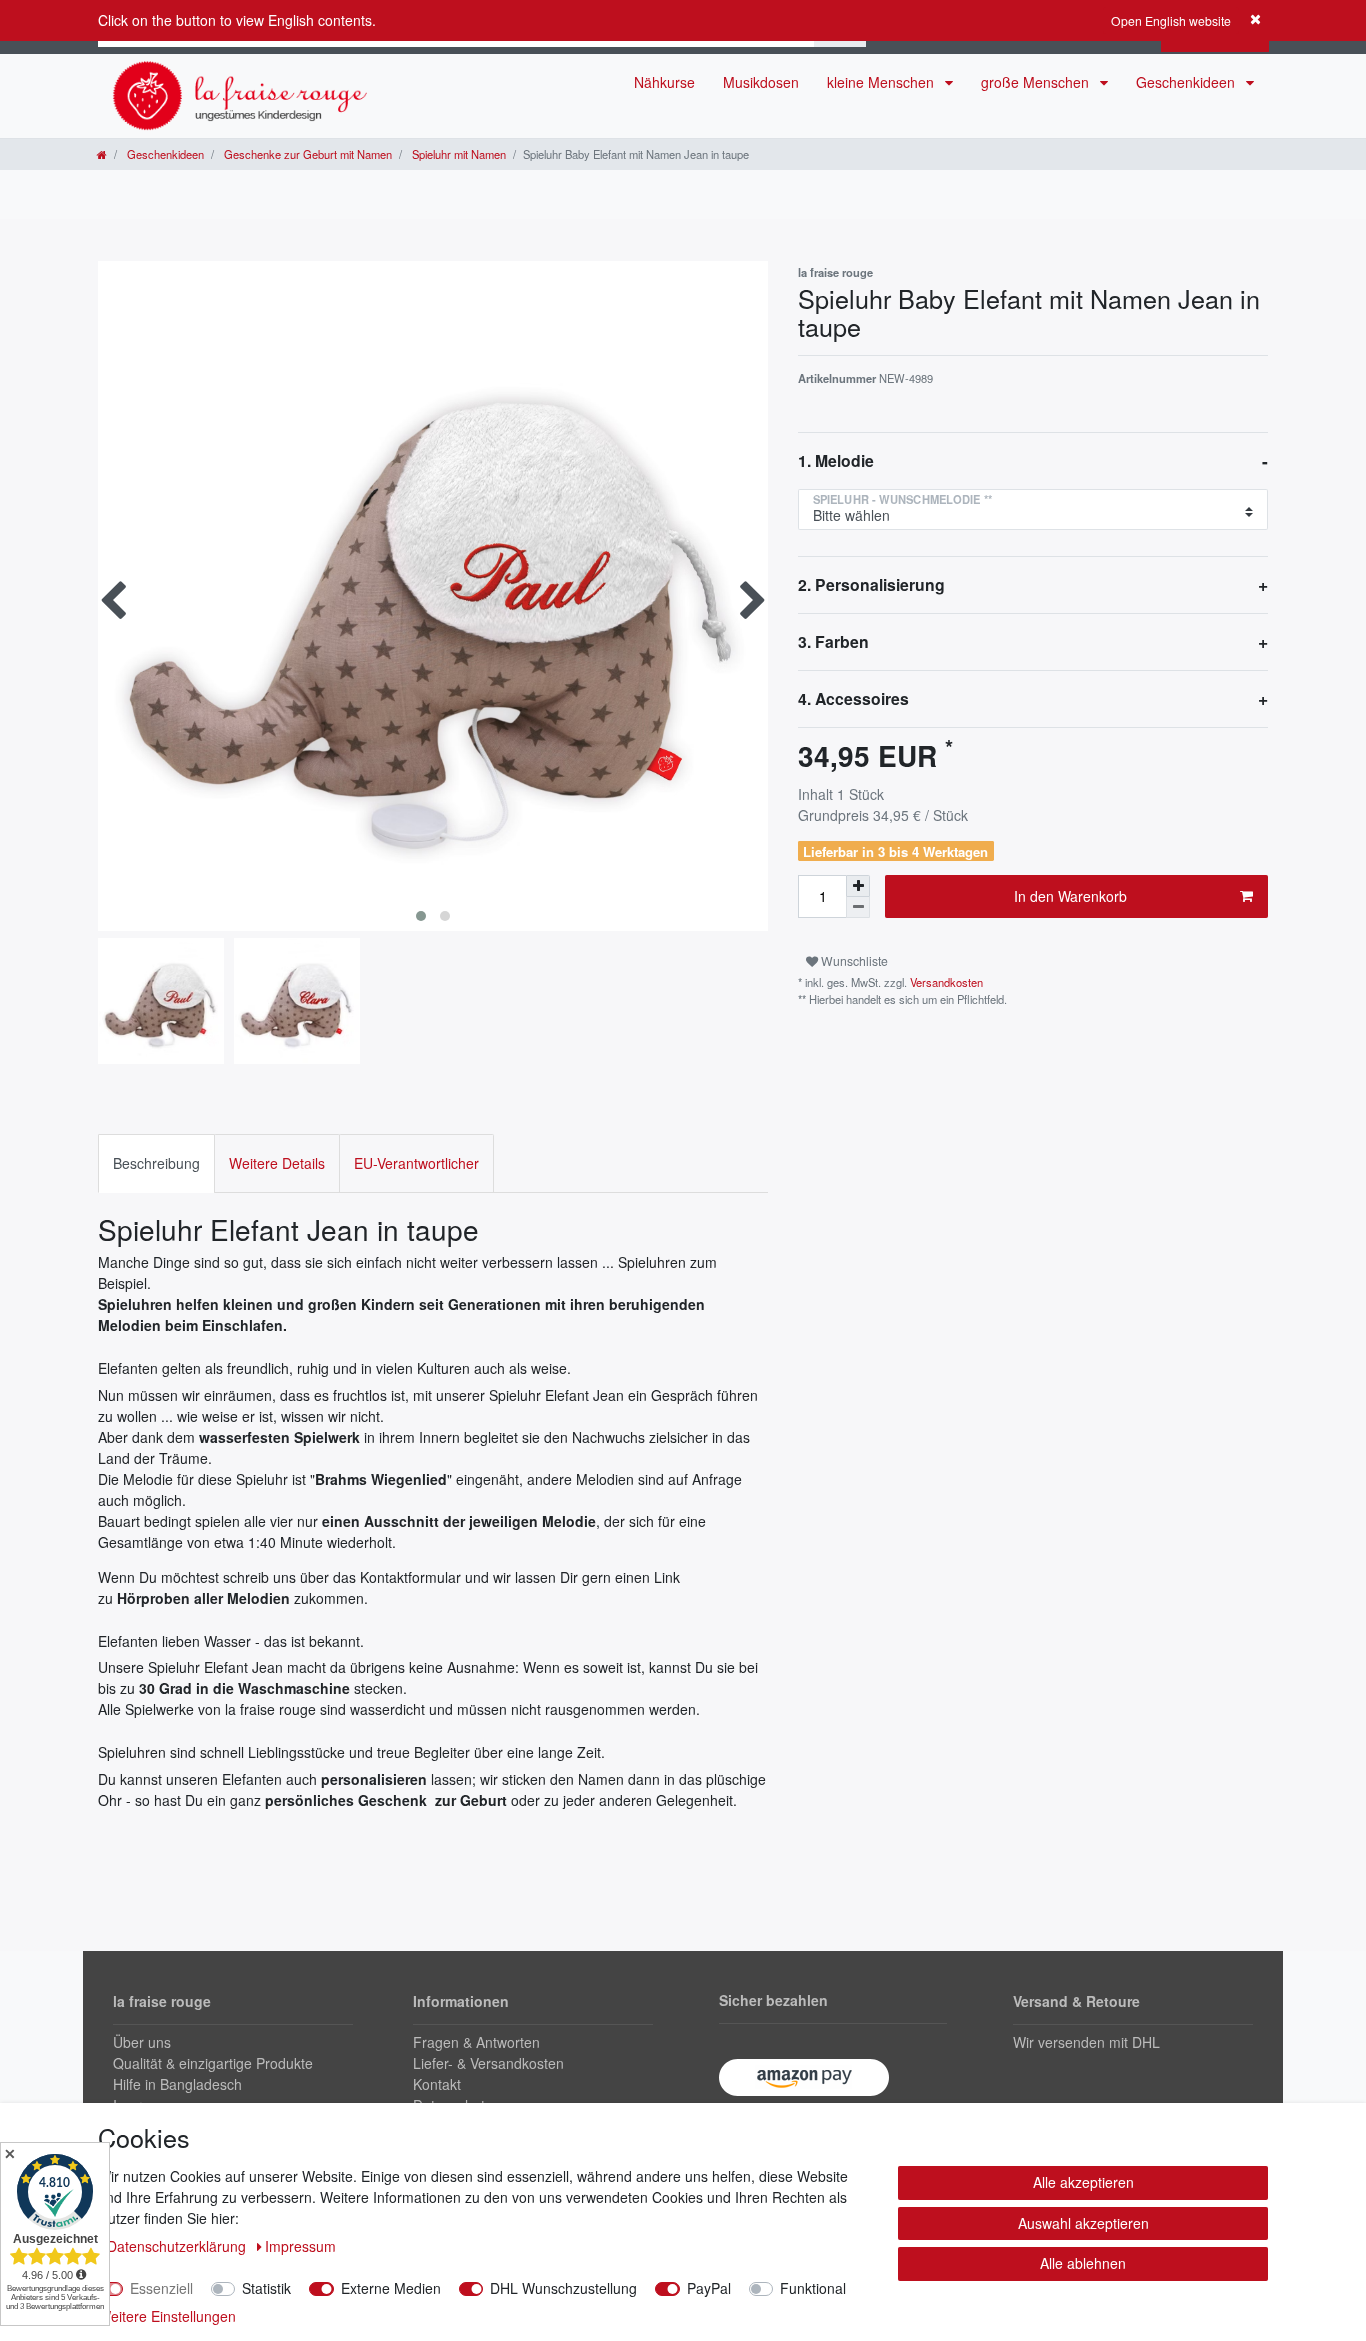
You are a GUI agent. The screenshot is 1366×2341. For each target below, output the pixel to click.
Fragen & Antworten (476, 2042)
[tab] (156, 1163)
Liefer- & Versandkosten (488, 2063)
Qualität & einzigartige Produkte (213, 2063)
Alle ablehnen (1083, 2263)
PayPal (709, 2288)
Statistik (266, 2288)
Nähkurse (664, 82)
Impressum (300, 2246)
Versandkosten (945, 982)
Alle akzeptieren (1083, 2182)
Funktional (813, 2288)
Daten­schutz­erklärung (178, 2246)
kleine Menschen (882, 82)
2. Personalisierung (871, 584)
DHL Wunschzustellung (563, 2288)
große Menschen (1037, 82)
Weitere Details (277, 1163)
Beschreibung (156, 1163)
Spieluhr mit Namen (457, 154)
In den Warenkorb (1070, 896)
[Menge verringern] (858, 907)
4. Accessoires (853, 698)
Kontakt (437, 2084)
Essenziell (161, 2288)
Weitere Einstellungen (167, 2316)
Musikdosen (761, 82)
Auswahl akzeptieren (1083, 2223)
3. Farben (833, 641)
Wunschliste (853, 960)
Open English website (1171, 20)
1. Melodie (836, 460)
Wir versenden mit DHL (1086, 2042)
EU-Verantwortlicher (416, 1163)
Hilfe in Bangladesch (177, 2084)
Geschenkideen (1187, 82)
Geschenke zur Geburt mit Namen (306, 154)
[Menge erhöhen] (858, 886)
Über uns (142, 2042)
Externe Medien (391, 2288)
